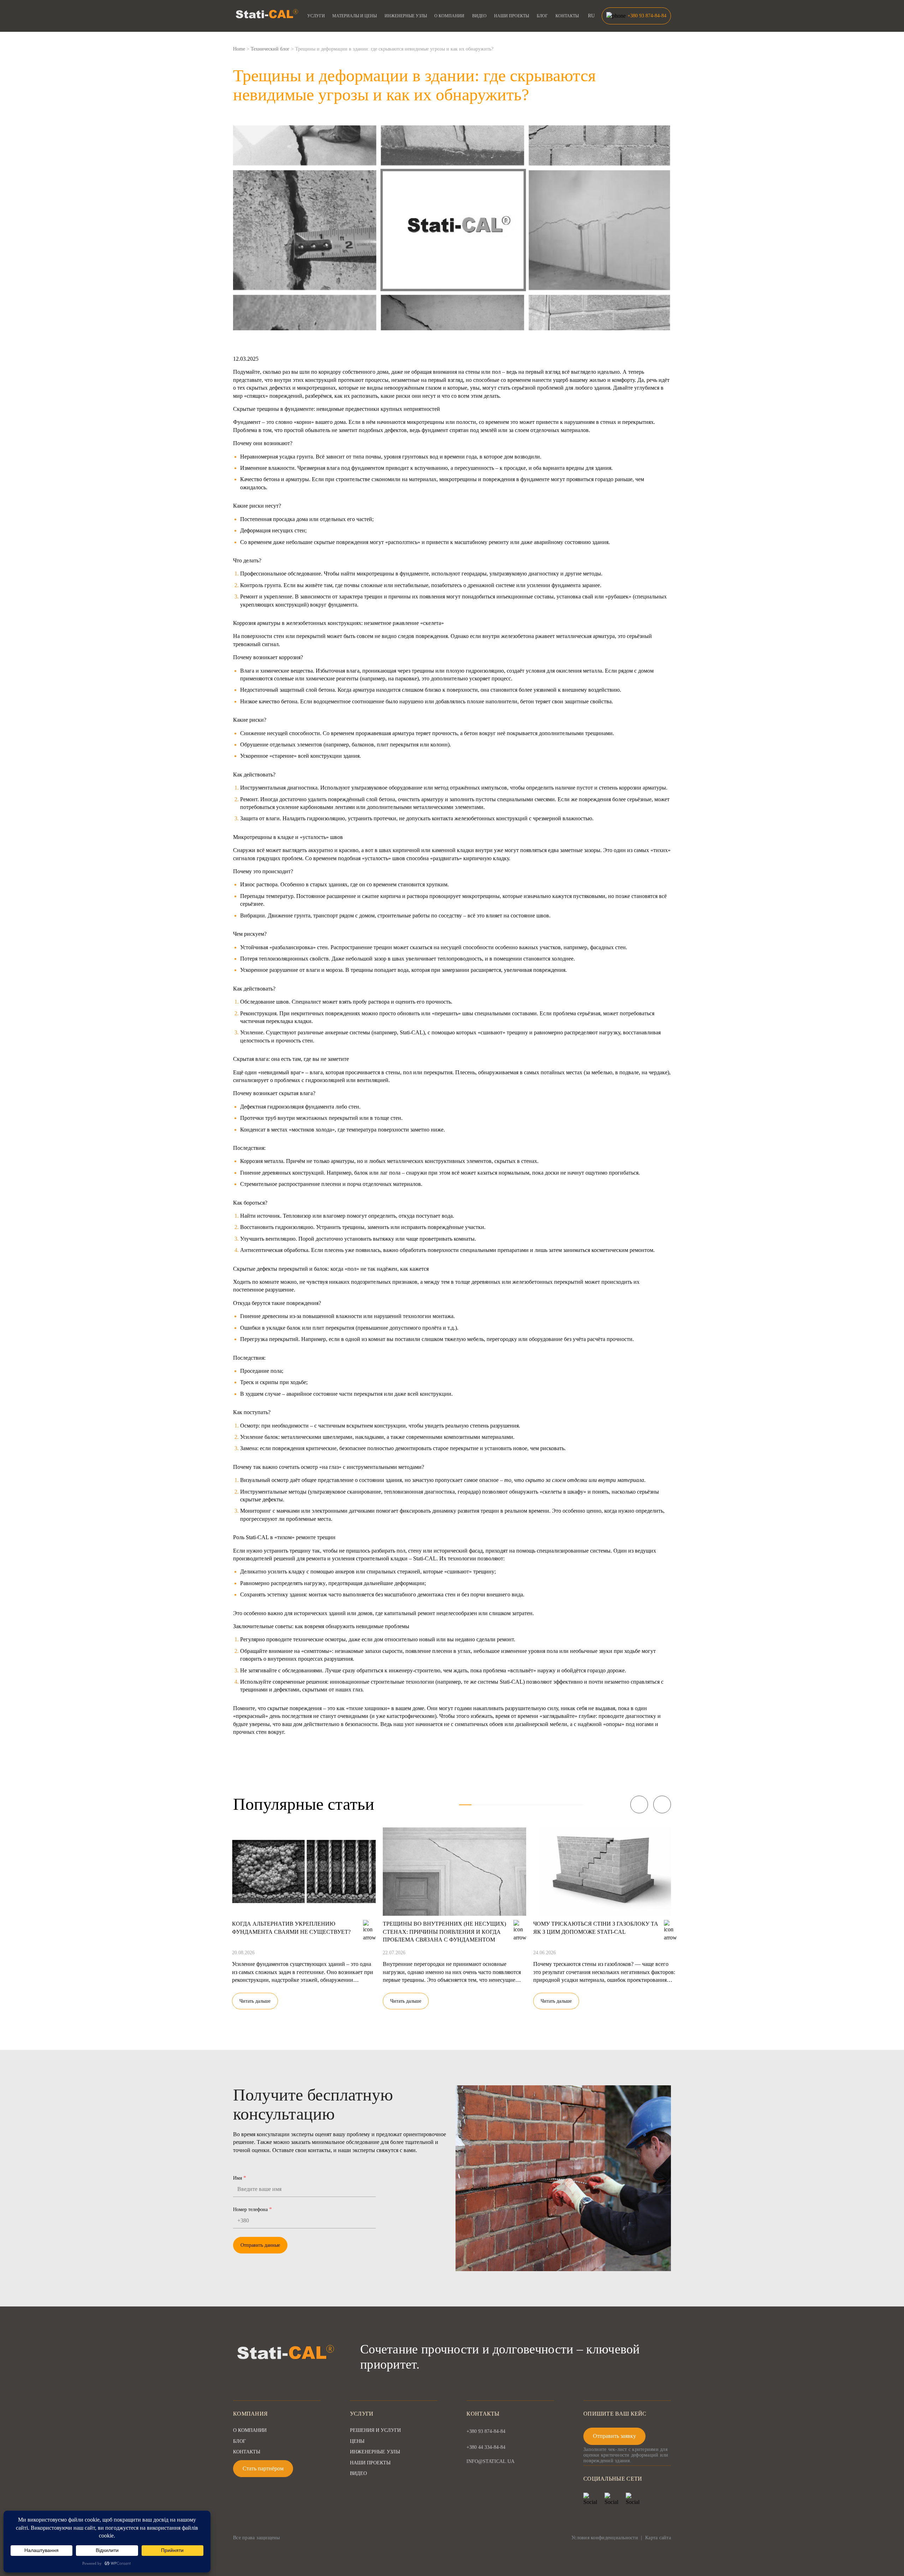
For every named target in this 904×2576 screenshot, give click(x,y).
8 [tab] (552, 1805)
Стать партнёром (263, 2468)
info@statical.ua (490, 2462)
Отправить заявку (614, 2436)
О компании (449, 16)
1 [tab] (465, 1805)
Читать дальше (255, 2001)
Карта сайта (658, 2538)
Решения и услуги (375, 2430)
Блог (542, 16)
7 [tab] (540, 1805)
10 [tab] (577, 1805)
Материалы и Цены (355, 16)
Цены (357, 2441)
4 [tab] (503, 1805)
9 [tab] (565, 1805)
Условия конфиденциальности (605, 2538)
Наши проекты (512, 16)
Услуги (316, 16)
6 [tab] (527, 1805)
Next (662, 1804)
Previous (639, 1804)
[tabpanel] (304, 1914)
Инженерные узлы (406, 16)
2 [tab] (478, 1805)
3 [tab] (490, 1805)
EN (591, 31)
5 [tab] (515, 1805)
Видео (479, 16)
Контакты (567, 16)
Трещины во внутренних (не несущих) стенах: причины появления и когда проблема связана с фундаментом (444, 1932)
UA (591, 24)
